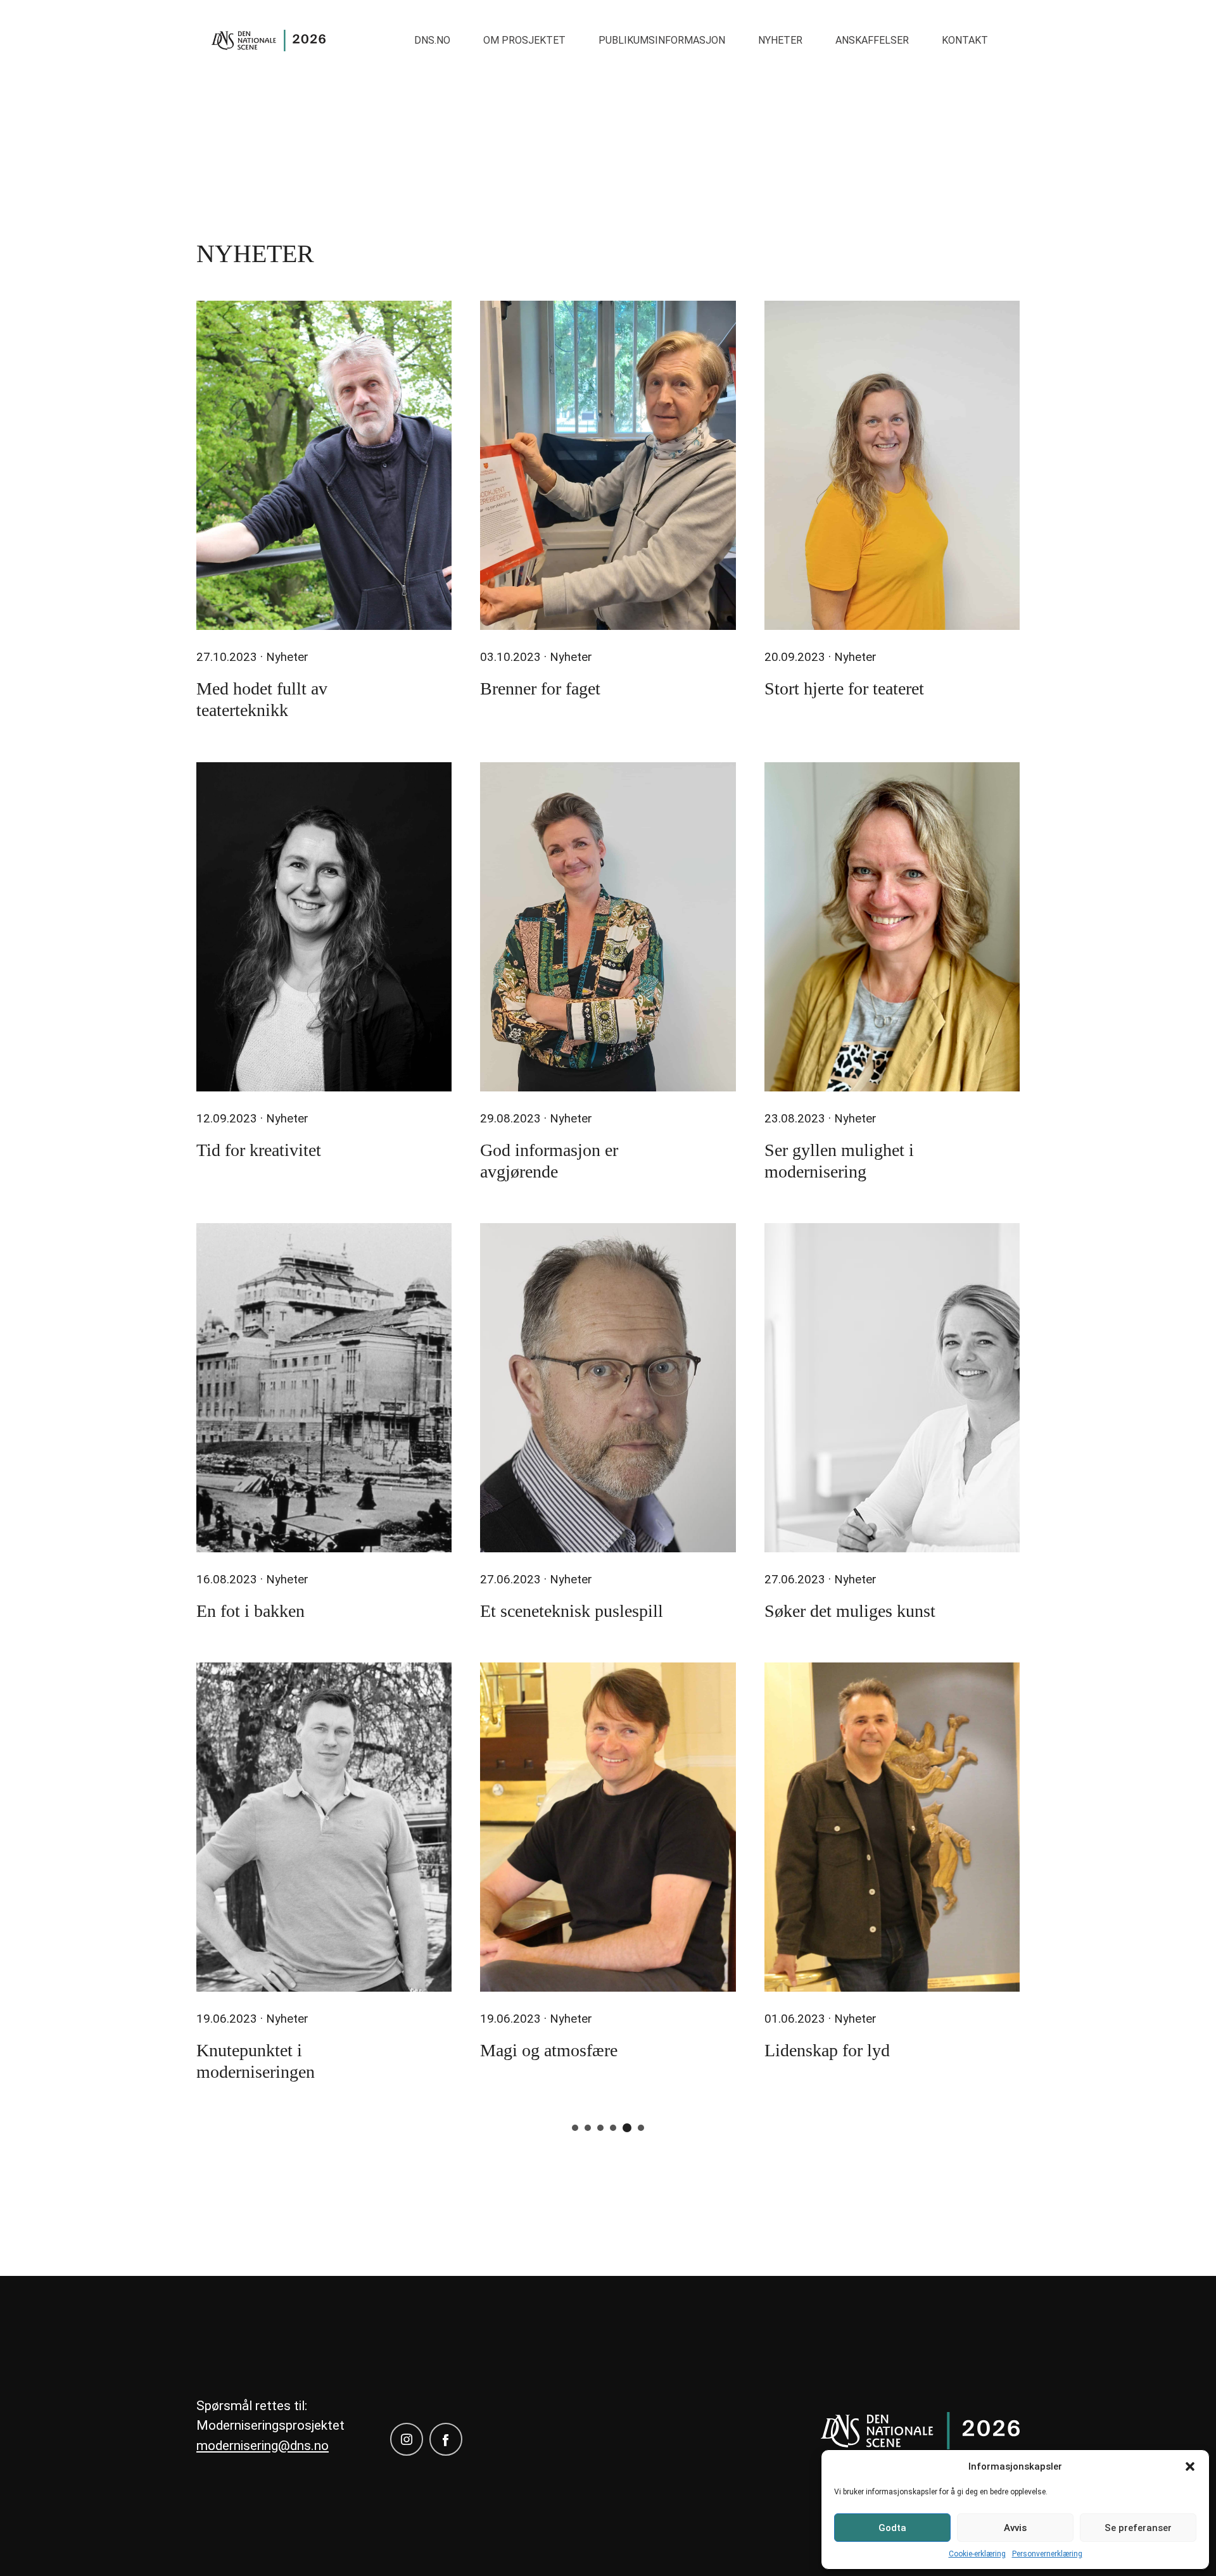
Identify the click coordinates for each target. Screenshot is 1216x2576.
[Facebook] (446, 2439)
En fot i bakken (250, 1611)
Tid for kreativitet (259, 1150)
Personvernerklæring (1047, 2554)
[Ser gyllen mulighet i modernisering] (892, 927)
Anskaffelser (872, 40)
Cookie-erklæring (977, 2554)
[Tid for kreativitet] (324, 927)
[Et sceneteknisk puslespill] (608, 1388)
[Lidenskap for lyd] (892, 1827)
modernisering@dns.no (263, 2446)
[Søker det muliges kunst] (892, 1388)
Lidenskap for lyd (827, 2050)
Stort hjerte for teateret (844, 688)
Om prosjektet (524, 40)
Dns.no (432, 40)
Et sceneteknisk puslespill (572, 1611)
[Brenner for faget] (608, 465)
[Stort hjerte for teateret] (892, 465)
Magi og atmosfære (549, 2050)
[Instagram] (407, 2439)
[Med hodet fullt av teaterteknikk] (324, 465)
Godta (892, 2528)
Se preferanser (1138, 2528)
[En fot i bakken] (324, 1388)
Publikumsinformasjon (662, 40)
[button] (1190, 2466)
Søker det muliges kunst (850, 1611)
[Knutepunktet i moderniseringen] (324, 1827)
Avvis (1015, 2528)
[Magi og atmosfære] (608, 1827)
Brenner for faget (540, 688)
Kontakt (965, 40)
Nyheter (780, 40)
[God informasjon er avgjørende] (608, 927)
